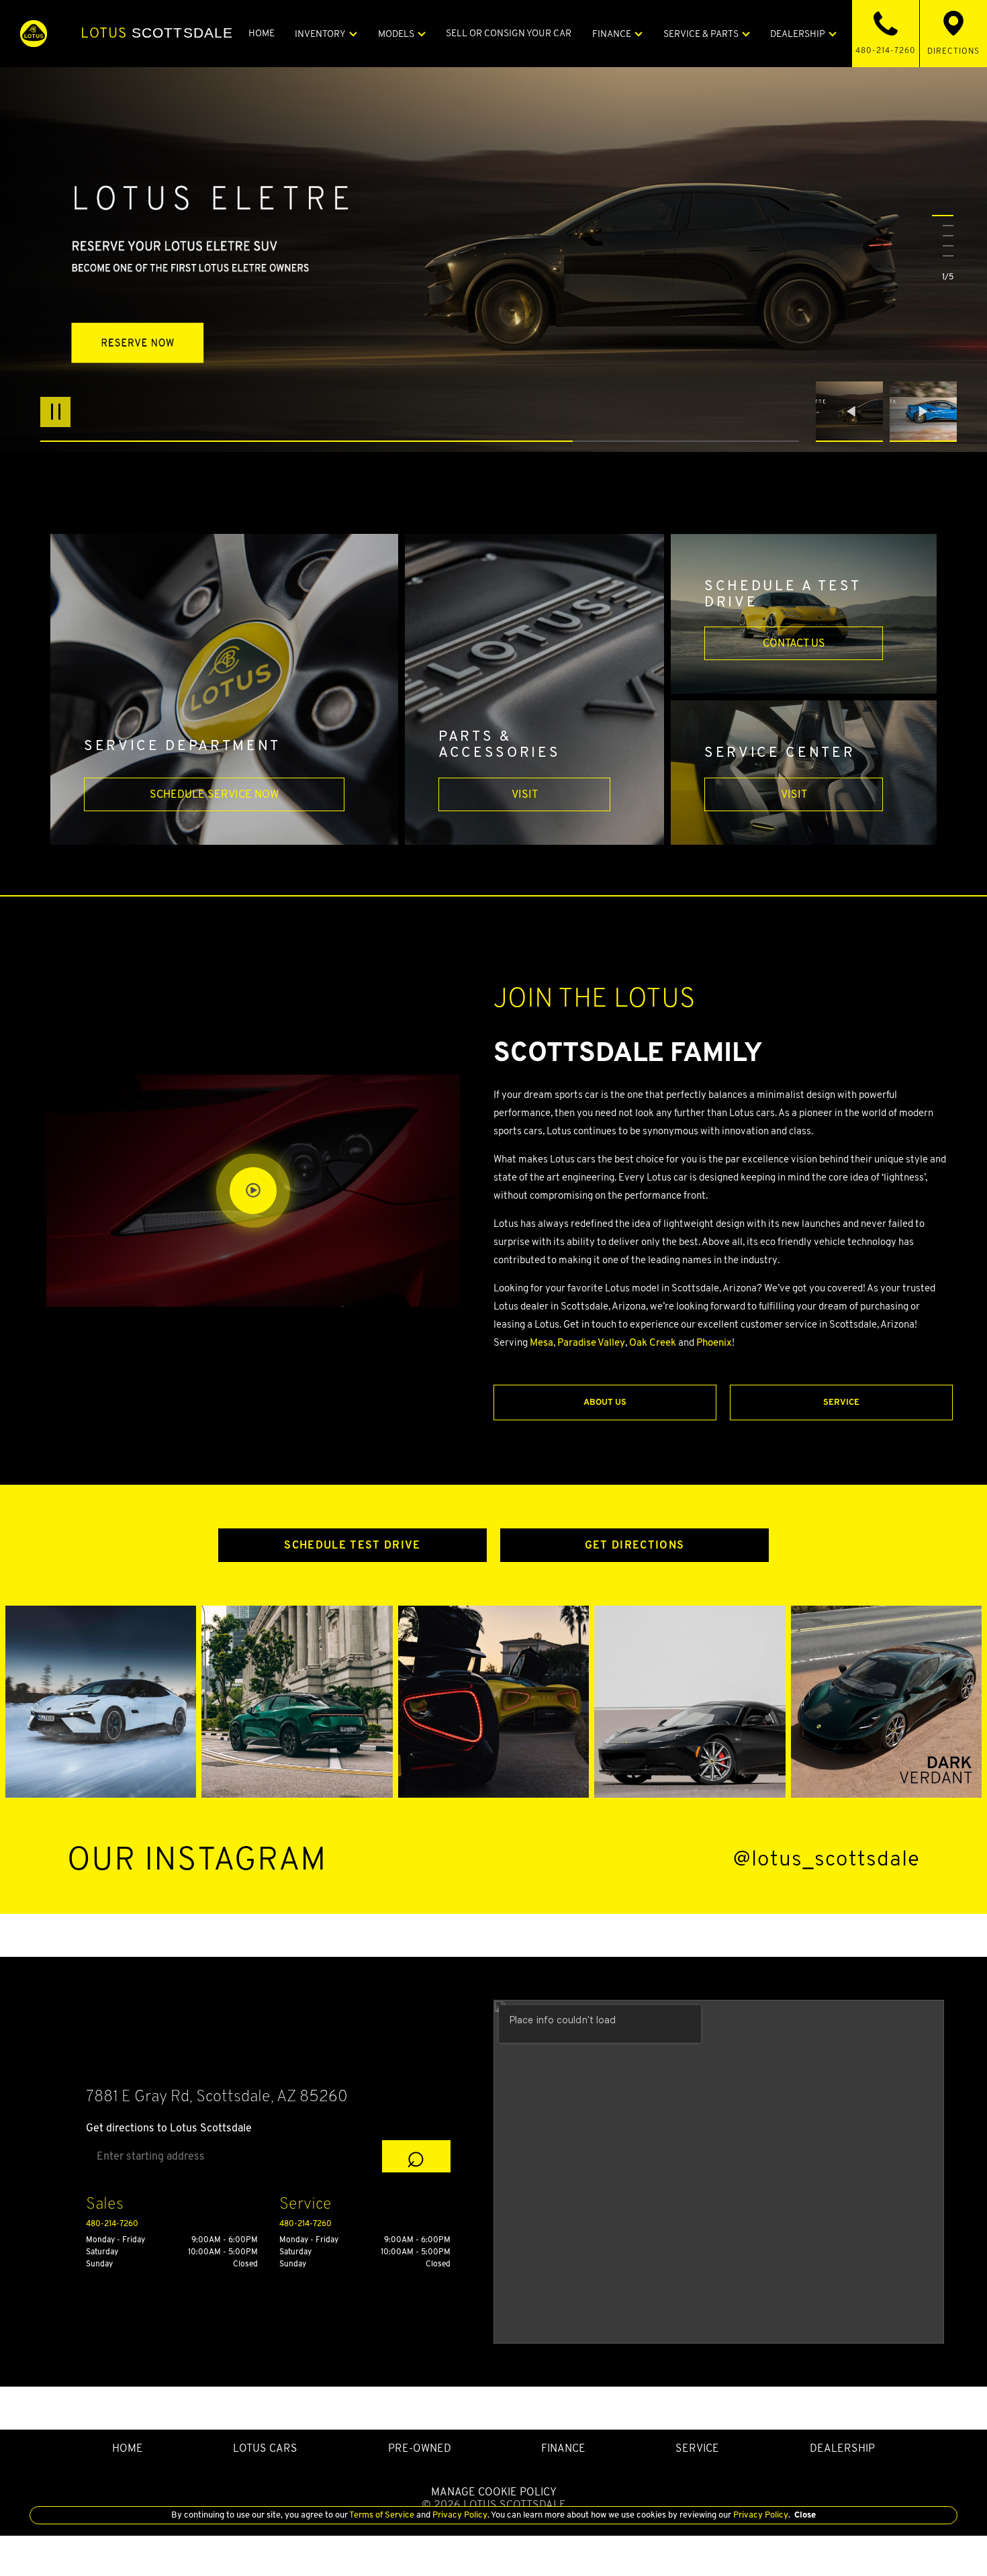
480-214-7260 (112, 2223)
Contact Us (794, 643)
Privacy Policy (459, 2515)
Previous (853, 412)
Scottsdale (157, 33)
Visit (525, 794)
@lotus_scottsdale (827, 1858)
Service (841, 1402)
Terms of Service (382, 2515)
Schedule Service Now (214, 794)
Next (923, 412)
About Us (605, 1402)
